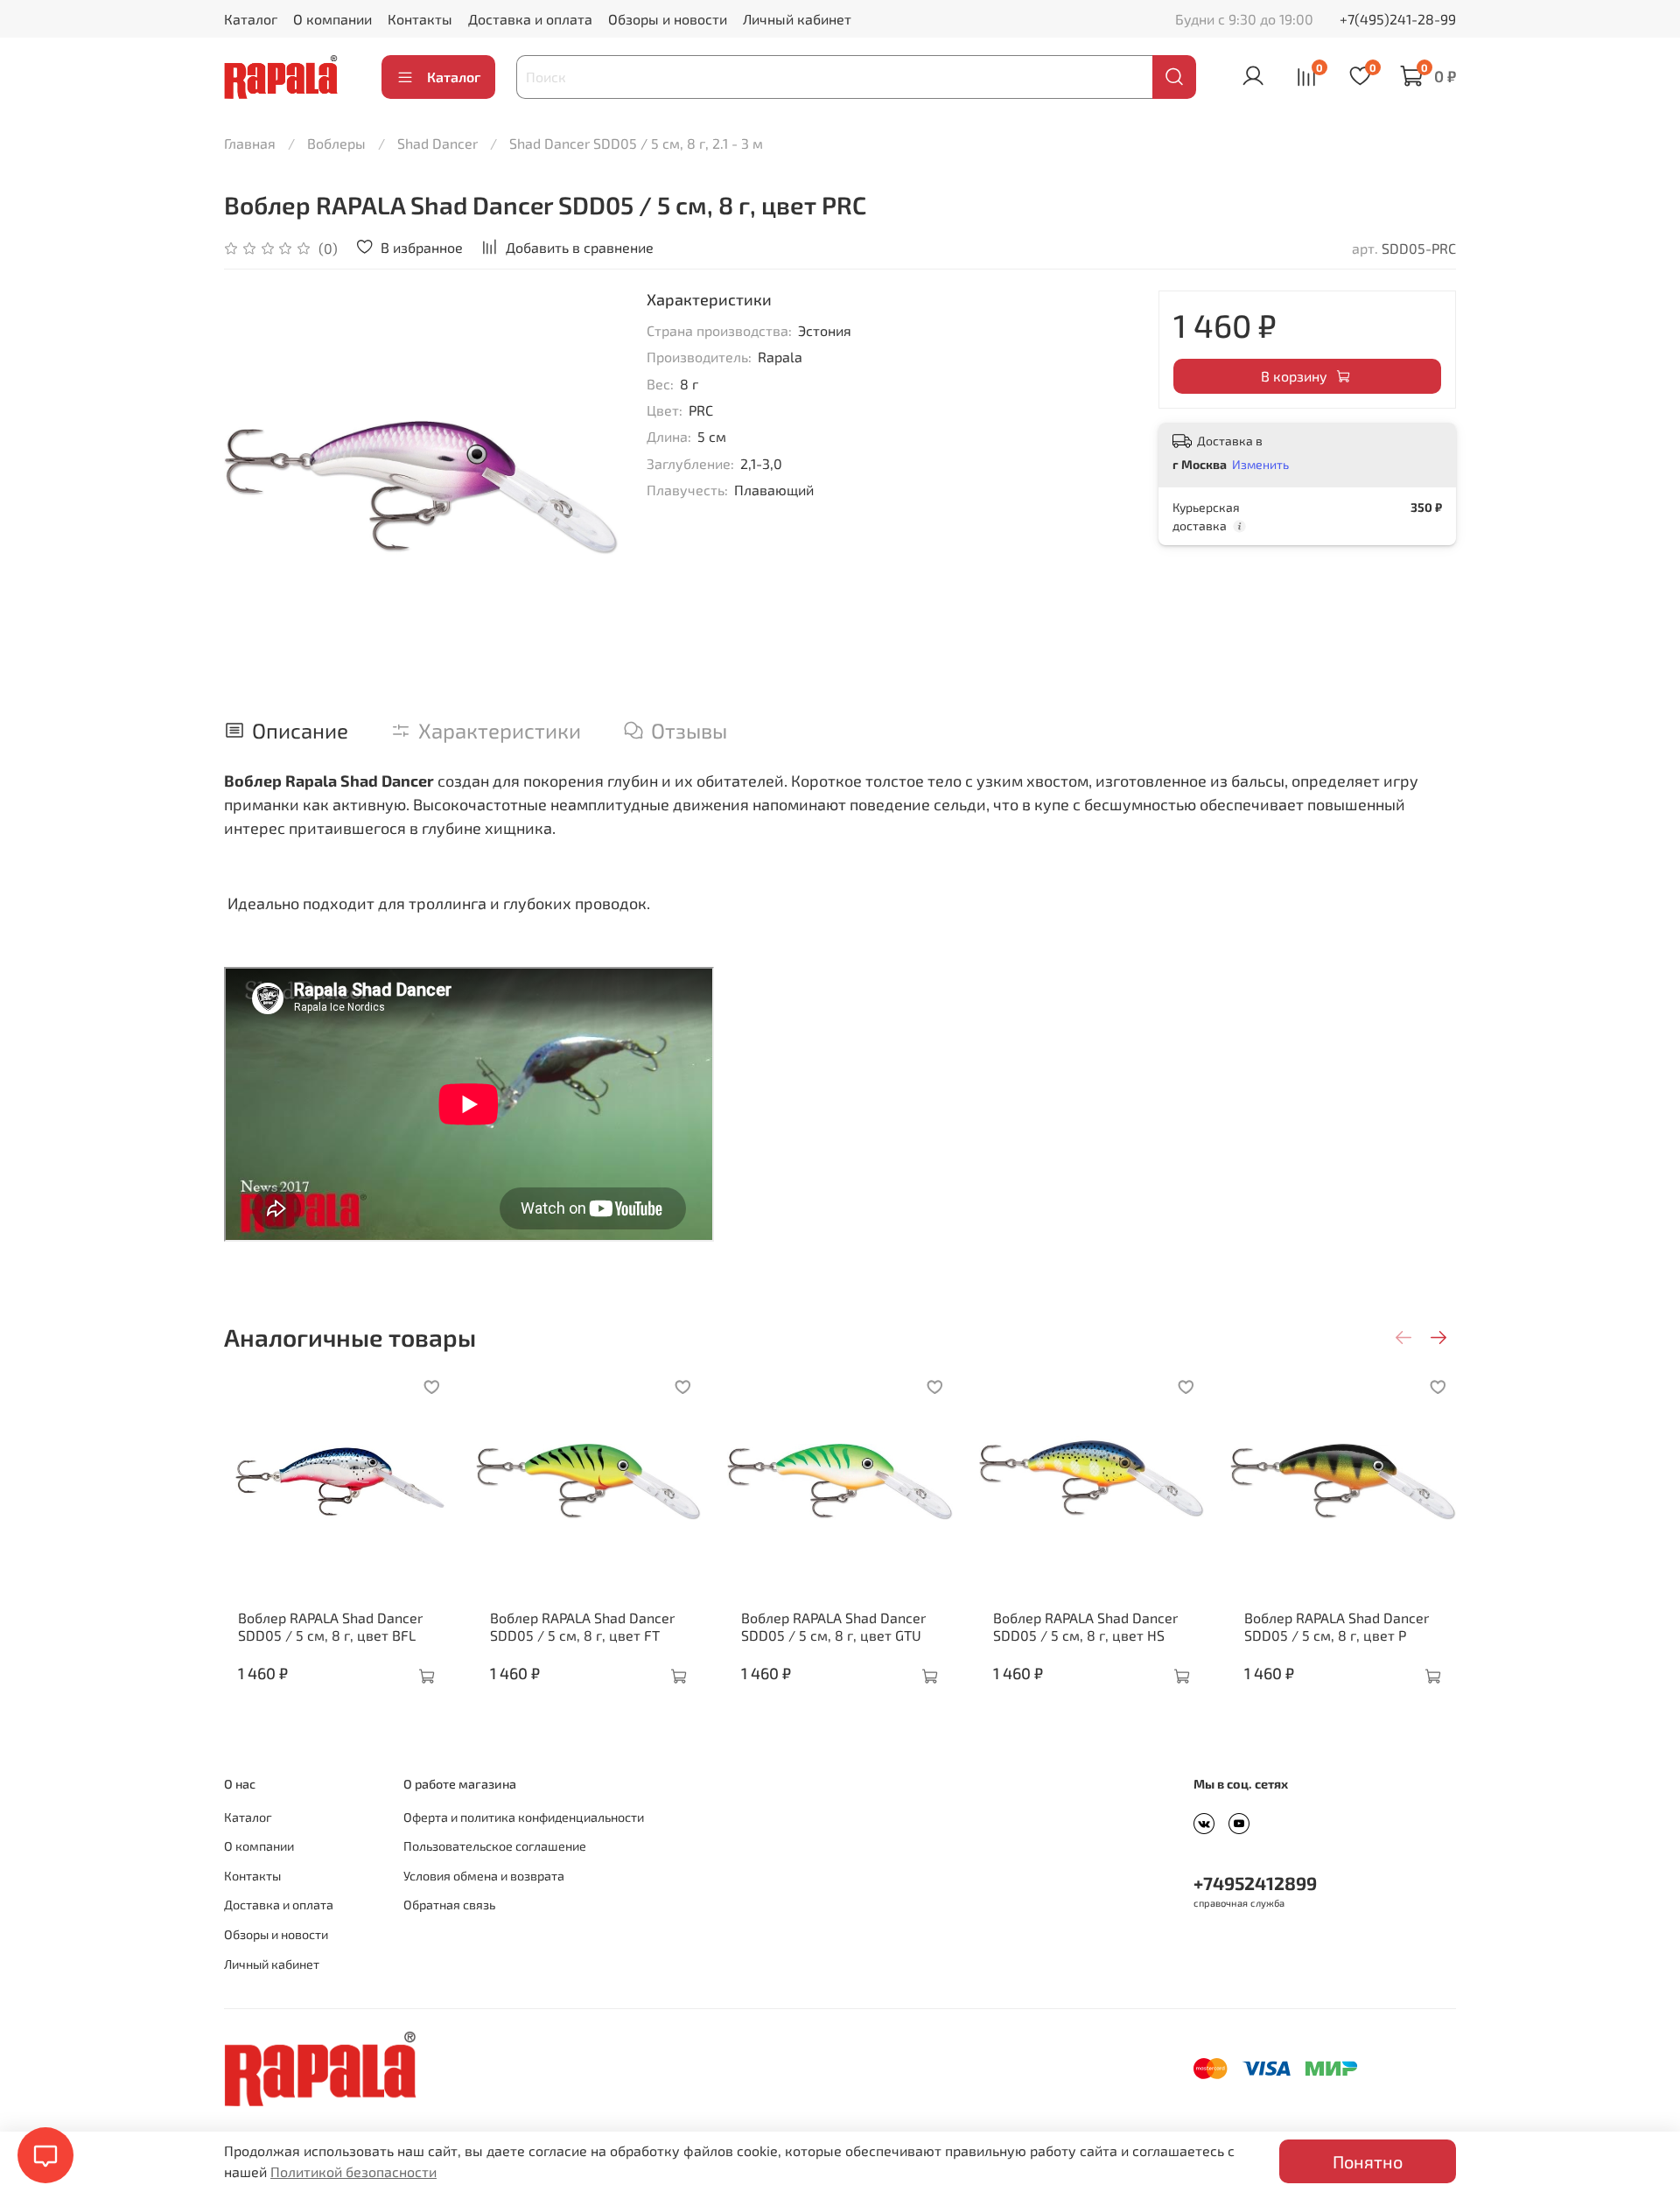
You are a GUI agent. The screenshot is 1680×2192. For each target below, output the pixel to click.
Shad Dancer (437, 143)
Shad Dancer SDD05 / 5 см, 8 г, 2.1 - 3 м (636, 143)
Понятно (1368, 2161)
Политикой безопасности (353, 2171)
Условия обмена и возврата (484, 1876)
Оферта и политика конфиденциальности (524, 1817)
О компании (332, 19)
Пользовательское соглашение (495, 1846)
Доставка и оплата (530, 19)
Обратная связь (449, 1905)
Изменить (1260, 464)
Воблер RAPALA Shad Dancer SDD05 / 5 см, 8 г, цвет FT (582, 1626)
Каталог (251, 19)
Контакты (420, 19)
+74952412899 (1255, 1883)
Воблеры (336, 143)
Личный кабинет (797, 19)
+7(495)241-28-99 (1398, 19)
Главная (250, 143)
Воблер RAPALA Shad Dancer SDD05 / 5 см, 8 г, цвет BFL (330, 1626)
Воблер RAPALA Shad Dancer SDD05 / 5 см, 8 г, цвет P (1337, 1626)
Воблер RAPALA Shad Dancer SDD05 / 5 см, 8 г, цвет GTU (833, 1626)
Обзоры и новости (668, 19)
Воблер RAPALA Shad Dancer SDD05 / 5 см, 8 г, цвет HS (1085, 1626)
